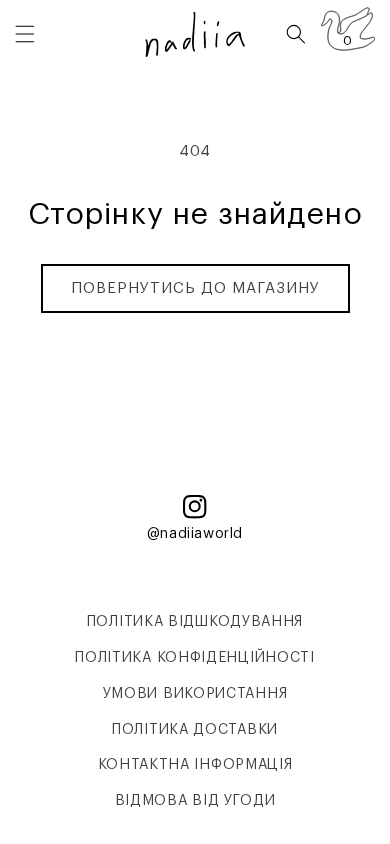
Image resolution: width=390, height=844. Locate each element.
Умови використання (195, 694)
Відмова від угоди (195, 801)
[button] (25, 34)
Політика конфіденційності (195, 658)
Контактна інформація (195, 765)
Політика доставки (195, 730)
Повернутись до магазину (195, 288)
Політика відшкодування (195, 622)
